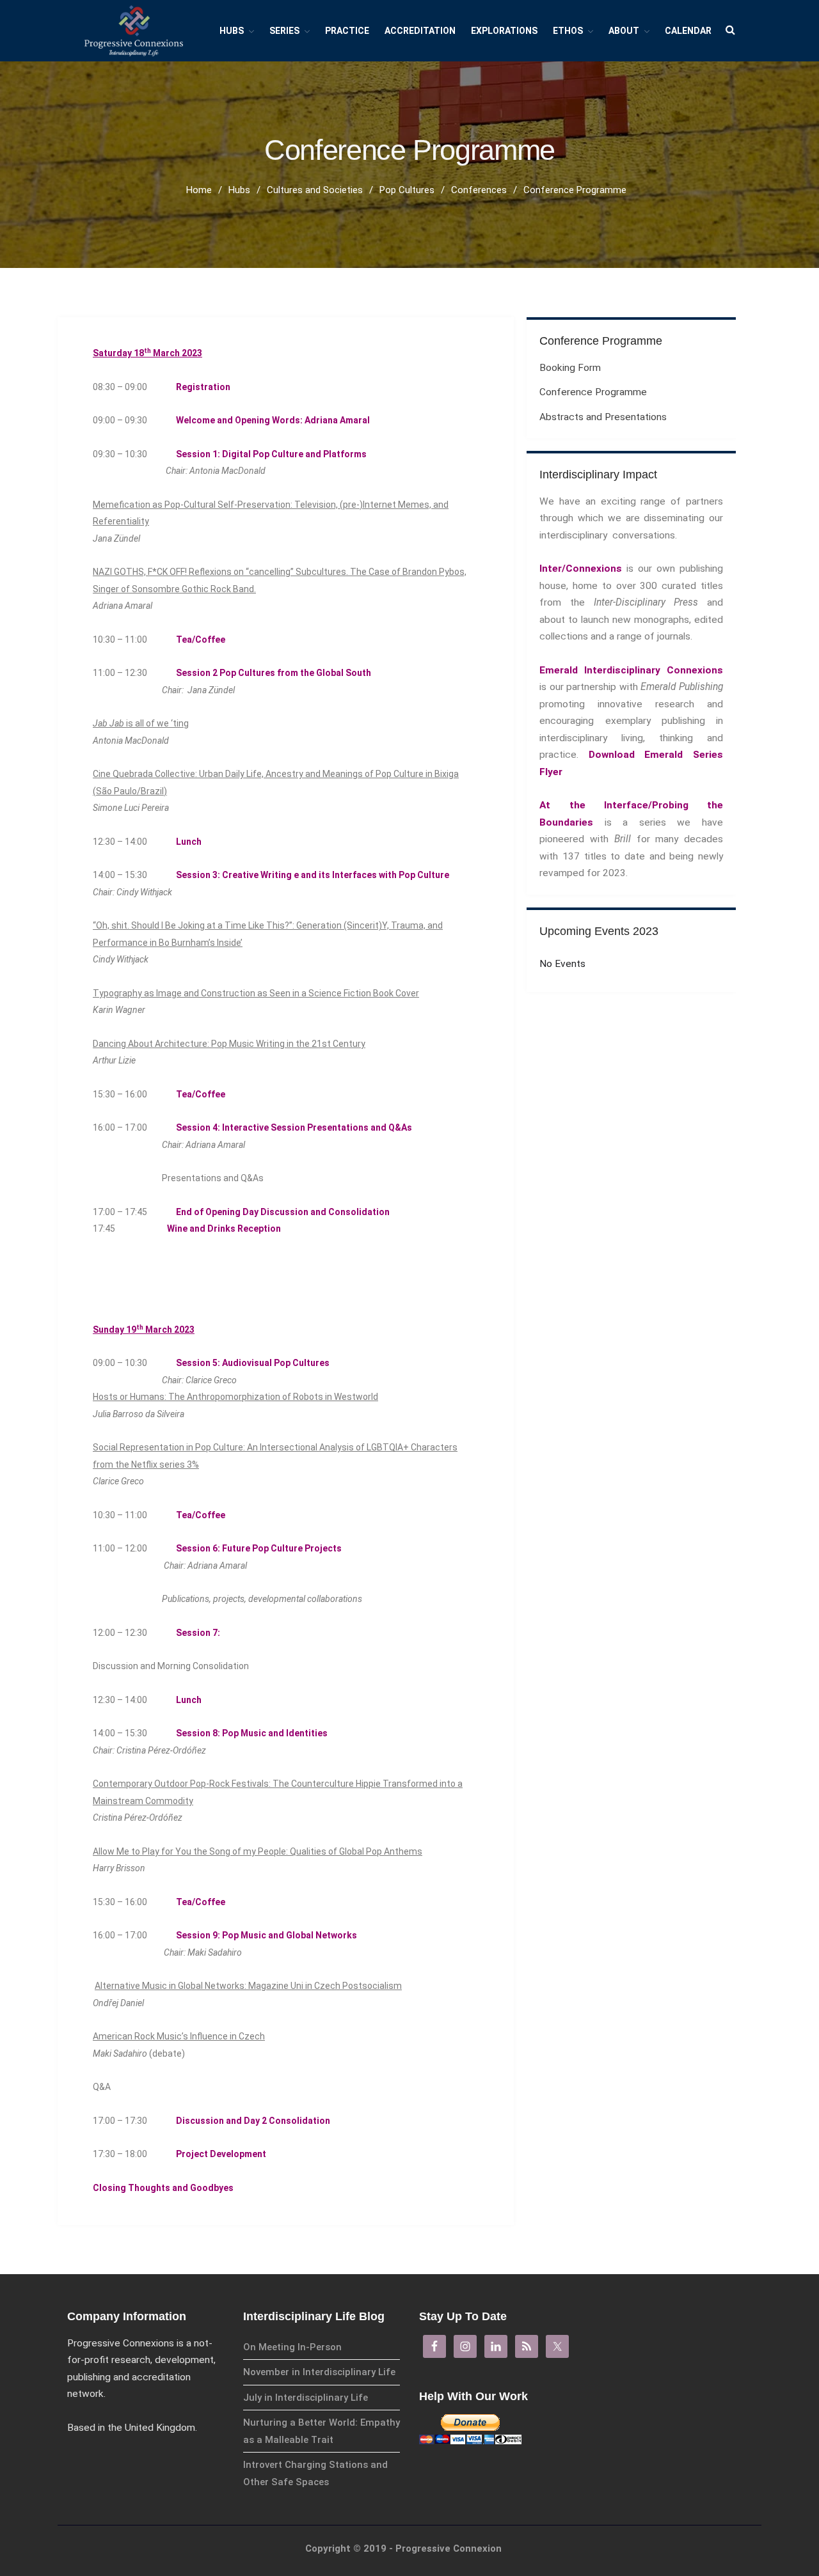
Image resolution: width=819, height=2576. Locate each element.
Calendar (688, 31)
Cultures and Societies (315, 190)
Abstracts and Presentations (603, 417)
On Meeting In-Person (292, 2347)
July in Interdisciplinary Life (306, 2398)
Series (284, 31)
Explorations (504, 31)
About (624, 31)
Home (199, 190)
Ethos (568, 31)
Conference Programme (593, 392)
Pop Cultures (407, 190)
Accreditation (420, 31)
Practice (347, 31)
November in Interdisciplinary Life (319, 2372)
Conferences (479, 190)
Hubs (232, 31)
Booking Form (570, 368)
